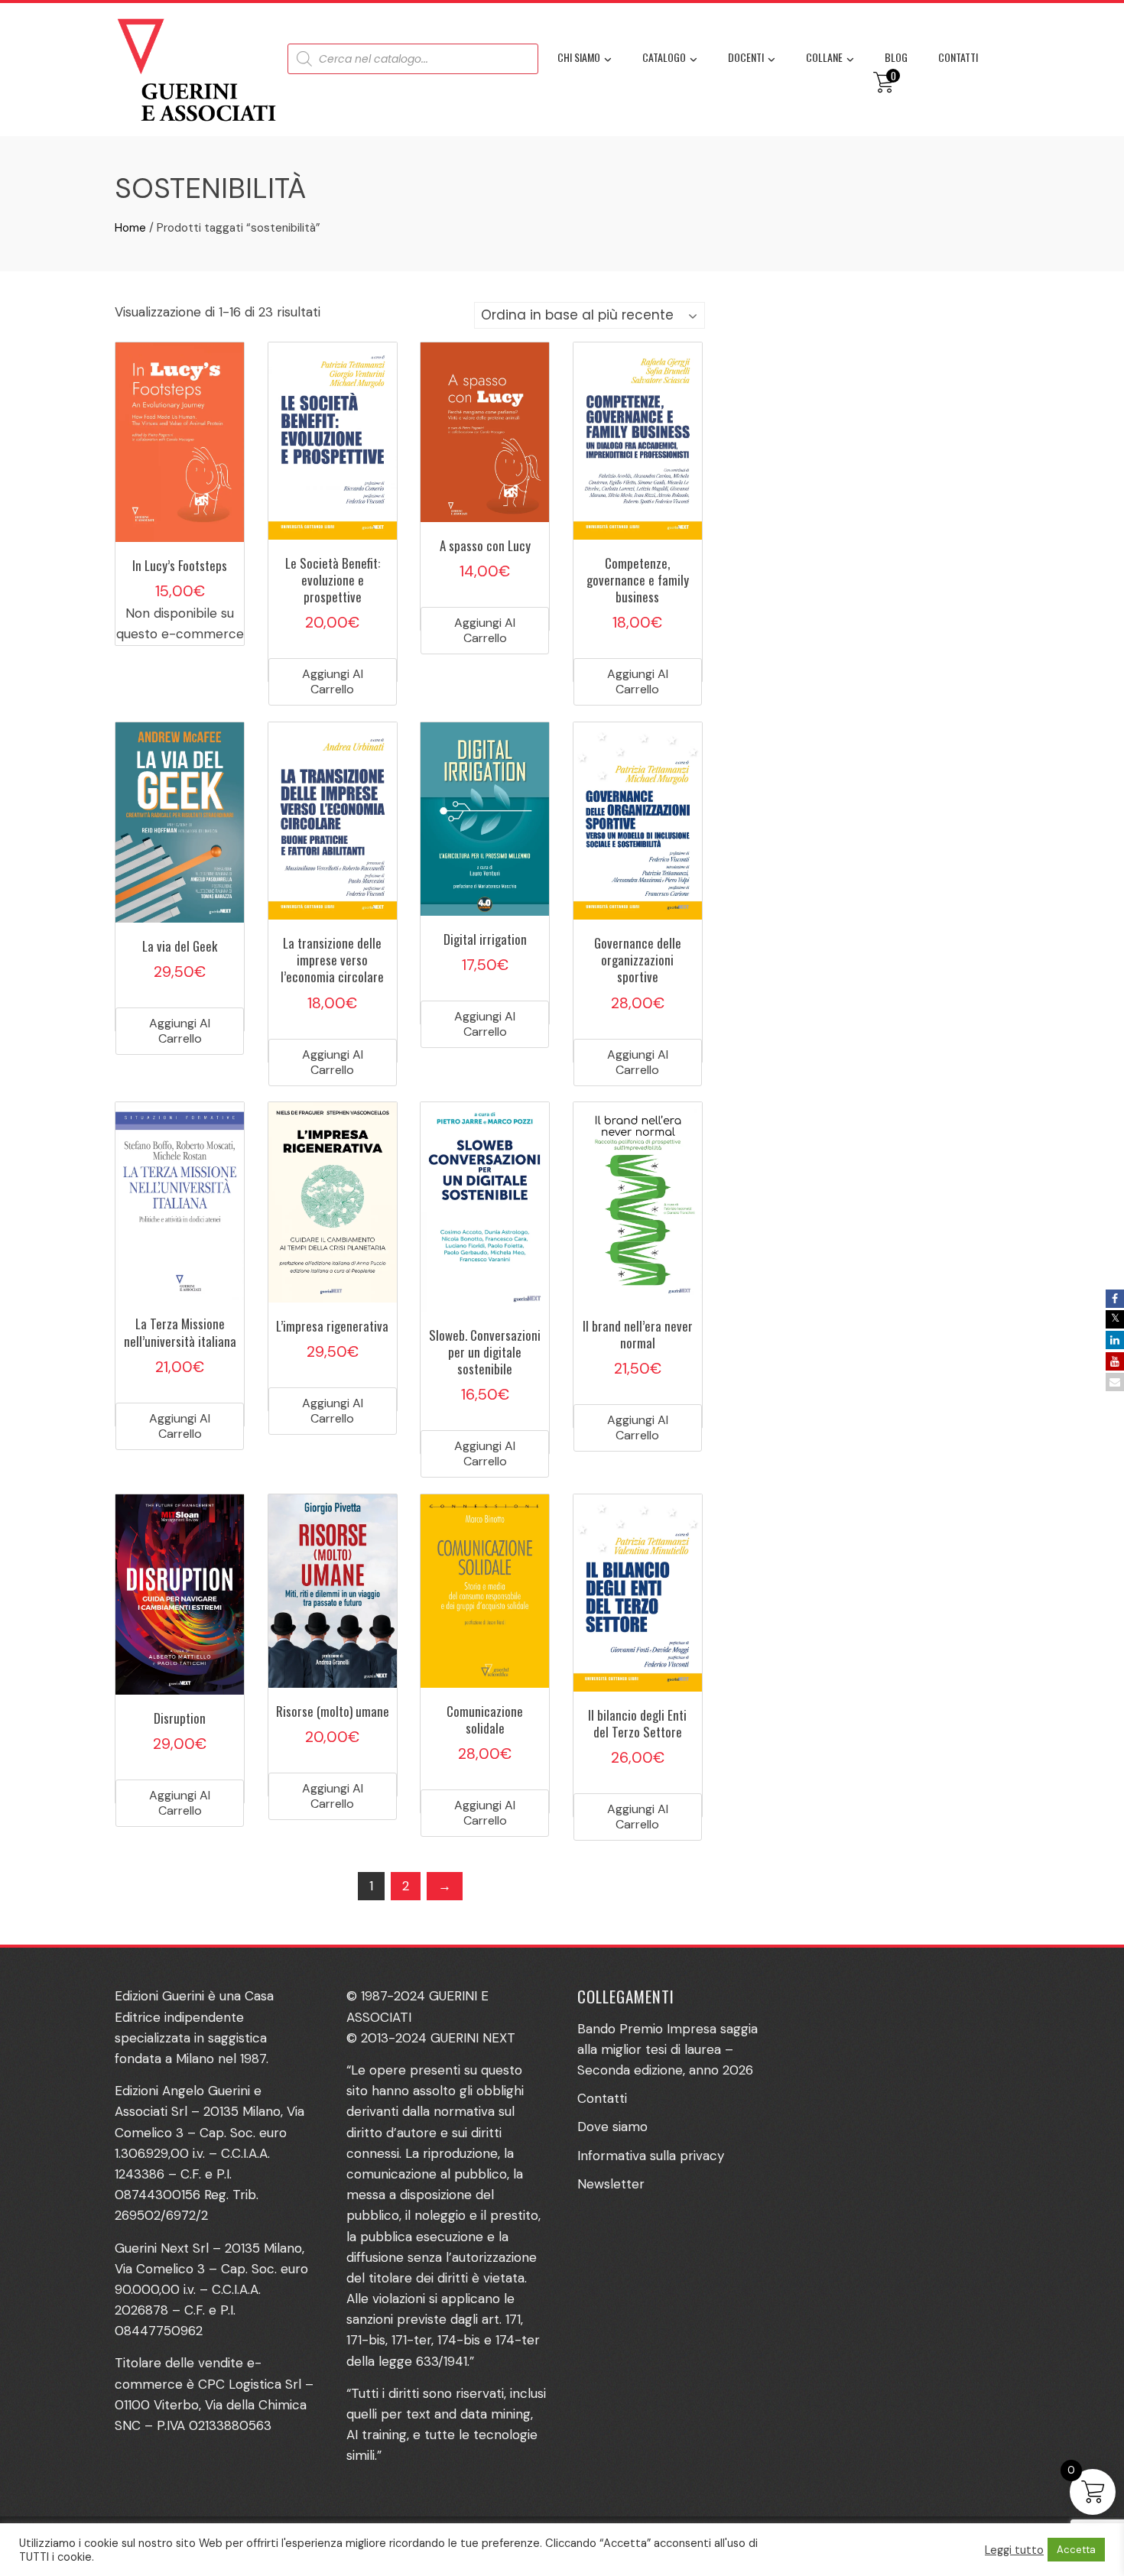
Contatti (958, 57)
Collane (824, 57)
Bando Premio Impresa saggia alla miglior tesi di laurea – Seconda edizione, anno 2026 (668, 2049)
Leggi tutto (1014, 2550)
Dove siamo (612, 2127)
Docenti (746, 57)
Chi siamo (579, 57)
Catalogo (664, 57)
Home (130, 228)
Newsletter (611, 2184)
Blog (896, 57)
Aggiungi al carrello (333, 681)
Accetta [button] (1076, 2550)
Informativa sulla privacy (651, 2156)
